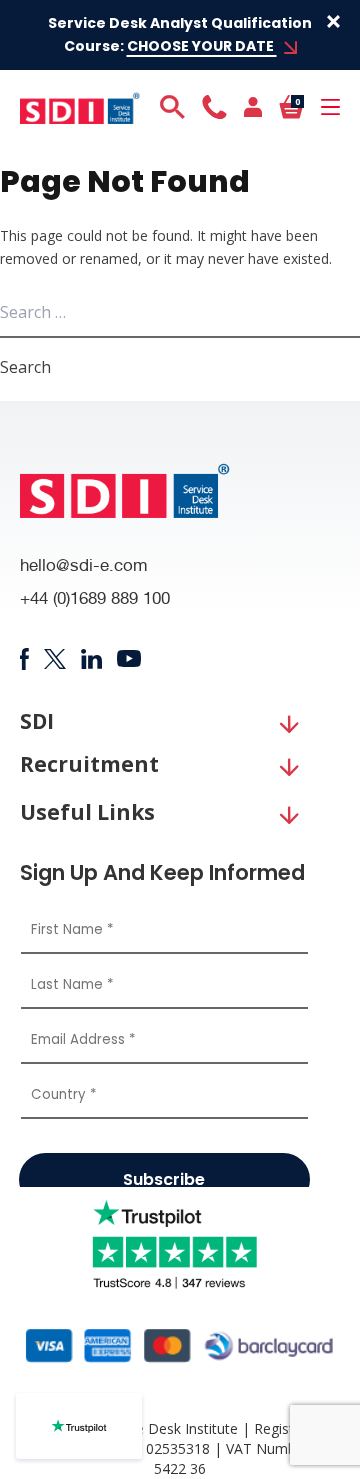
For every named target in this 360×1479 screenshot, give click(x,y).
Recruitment (89, 764)
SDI (37, 721)
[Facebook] (24, 659)
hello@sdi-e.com (84, 567)
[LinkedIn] (91, 659)
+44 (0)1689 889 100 (95, 600)
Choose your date (202, 46)
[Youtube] (129, 658)
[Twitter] (54, 659)
